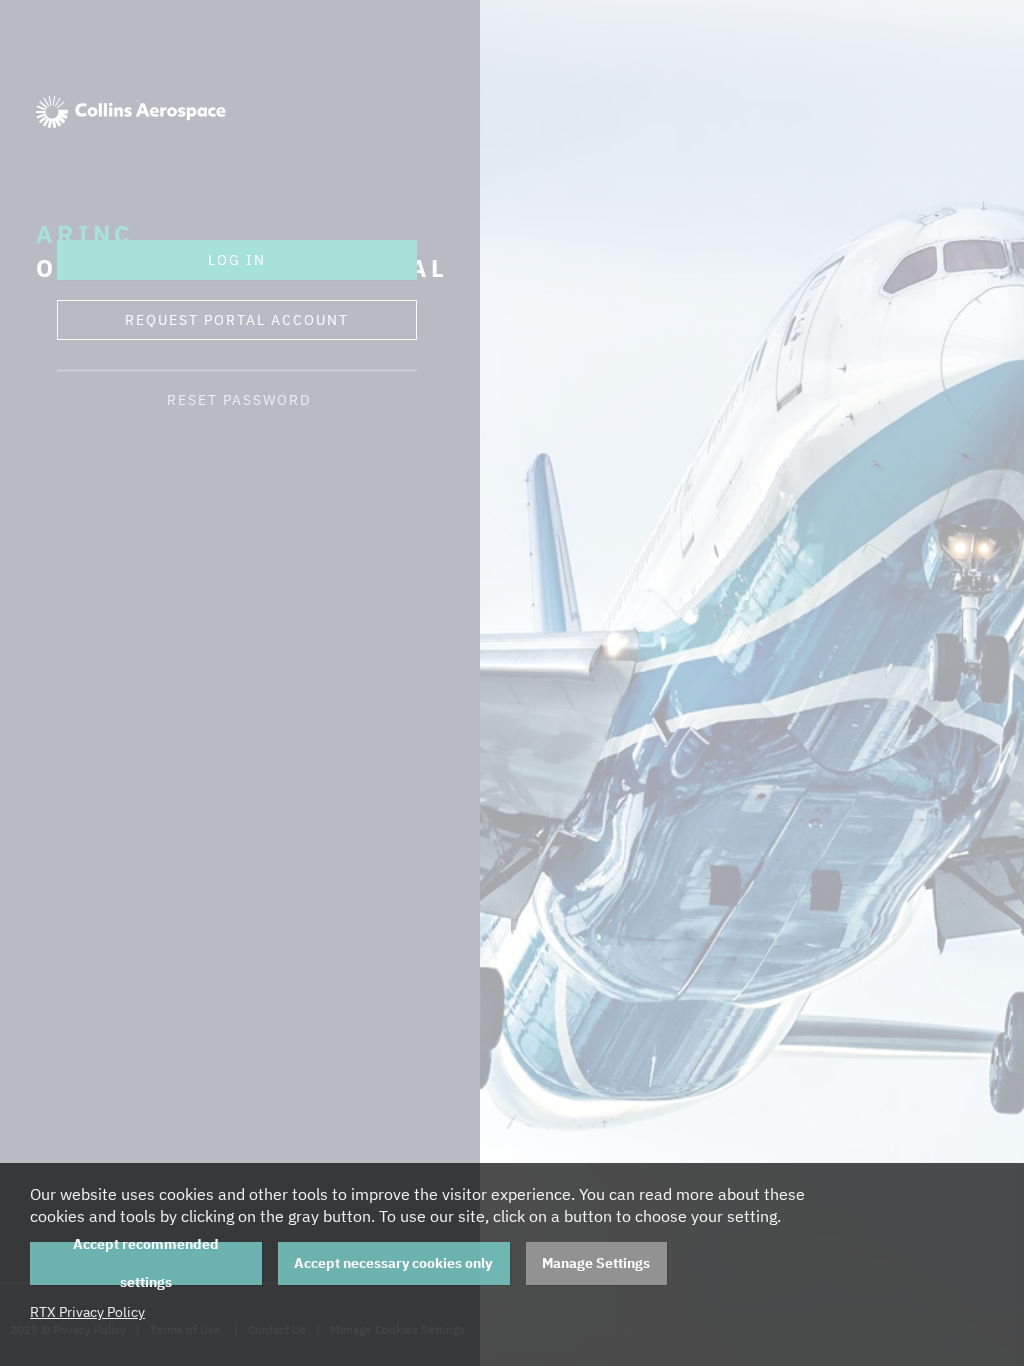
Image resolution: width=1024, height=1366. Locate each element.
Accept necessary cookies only (393, 1263)
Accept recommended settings (146, 1263)
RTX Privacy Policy (87, 1312)
